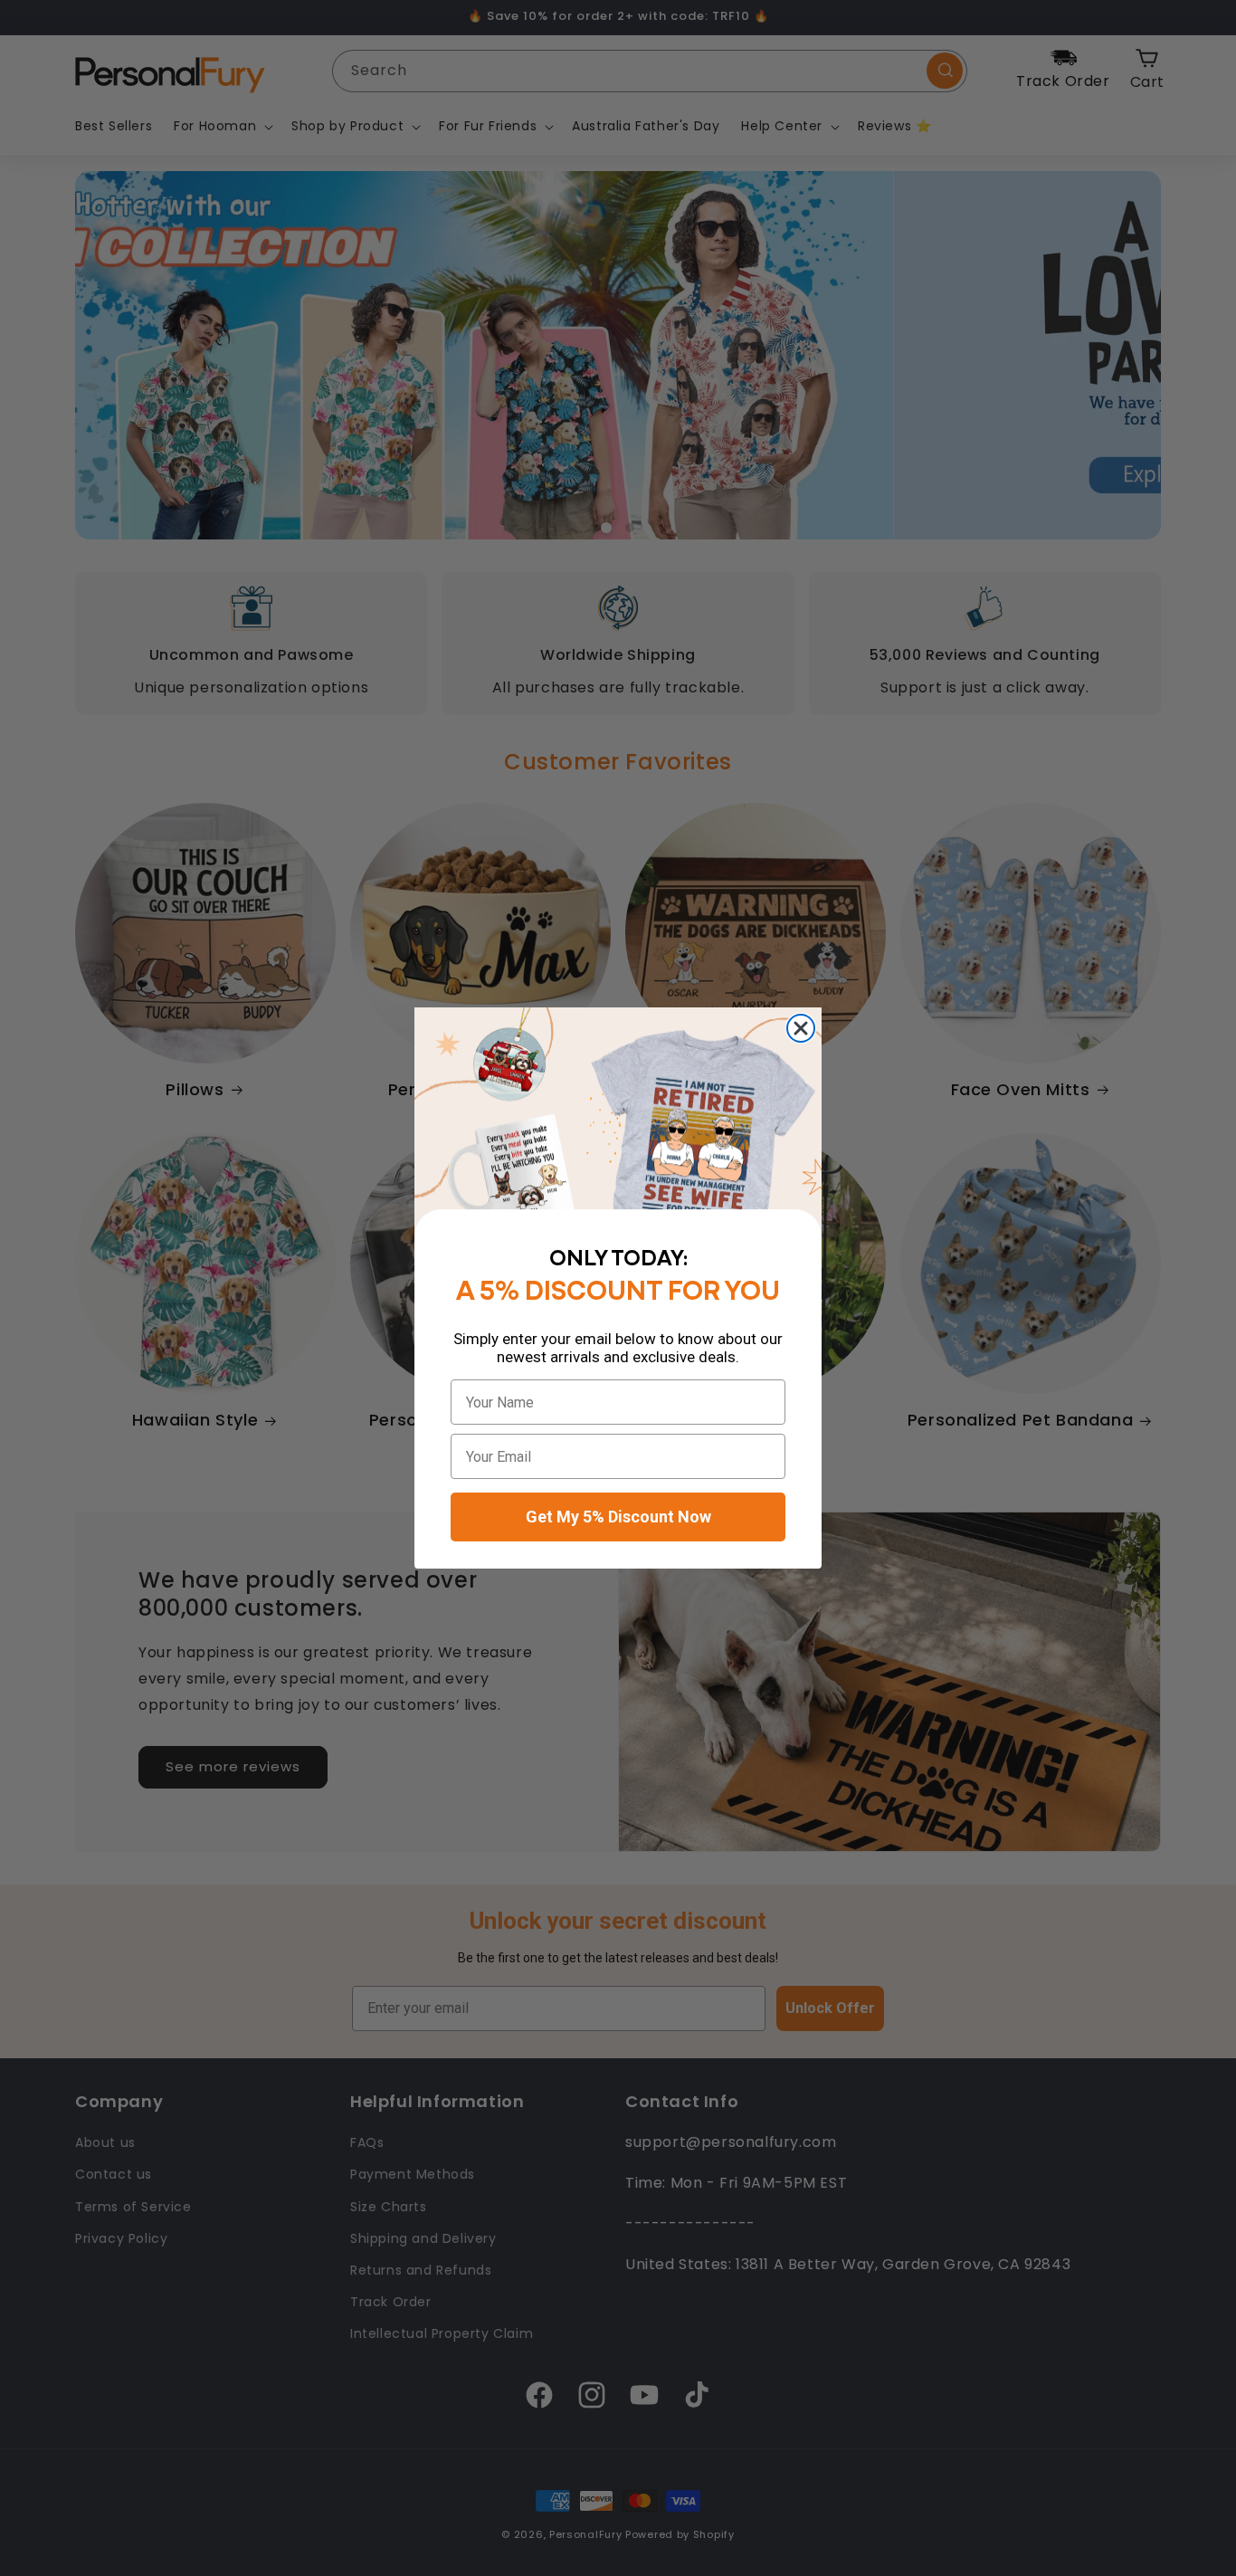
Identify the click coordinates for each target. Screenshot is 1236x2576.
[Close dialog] (801, 1028)
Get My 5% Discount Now (618, 1517)
